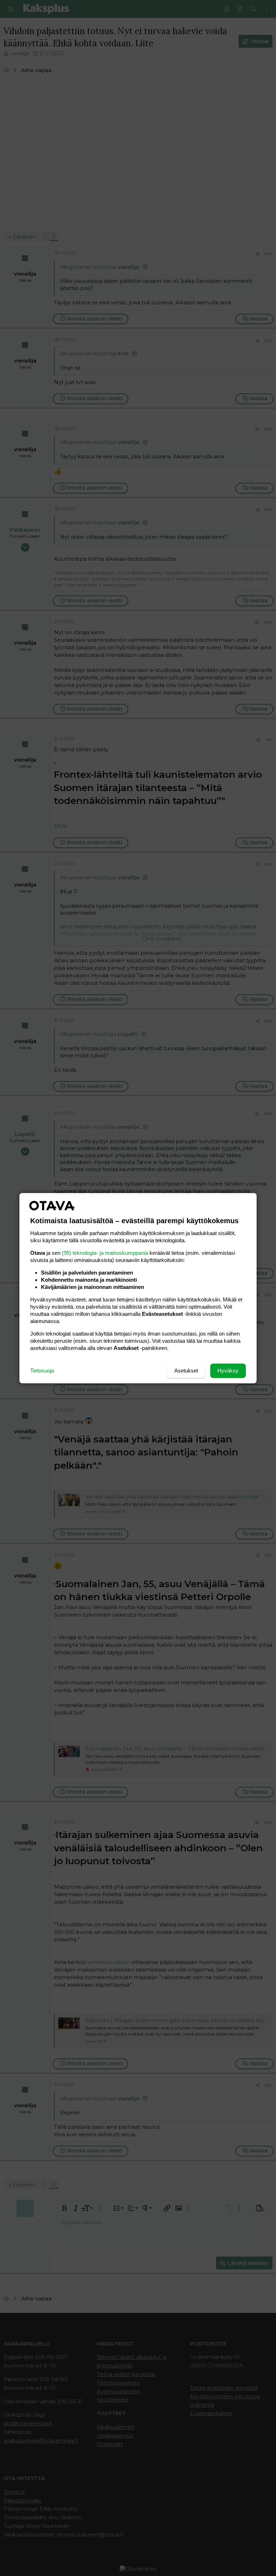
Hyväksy (228, 1371)
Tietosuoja (42, 1371)
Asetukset (186, 1371)
